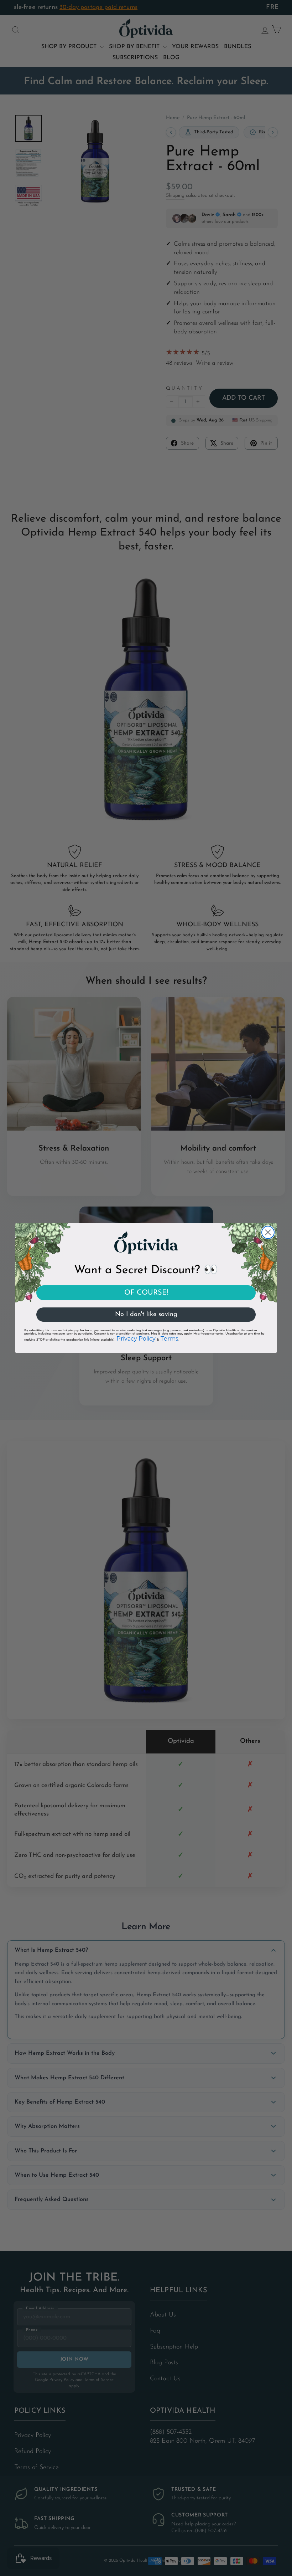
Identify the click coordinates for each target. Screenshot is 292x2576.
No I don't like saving (146, 1315)
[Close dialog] (268, 1232)
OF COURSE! (146, 1293)
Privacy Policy (136, 1339)
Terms (169, 1339)
